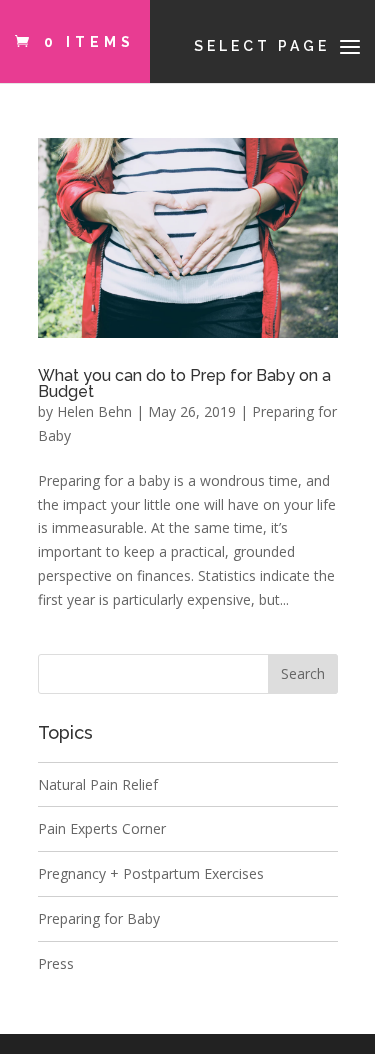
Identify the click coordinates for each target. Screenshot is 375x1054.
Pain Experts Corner (102, 828)
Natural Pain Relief (98, 784)
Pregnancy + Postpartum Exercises (151, 873)
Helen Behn (94, 411)
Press (56, 963)
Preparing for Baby (99, 918)
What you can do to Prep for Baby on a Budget (184, 383)
